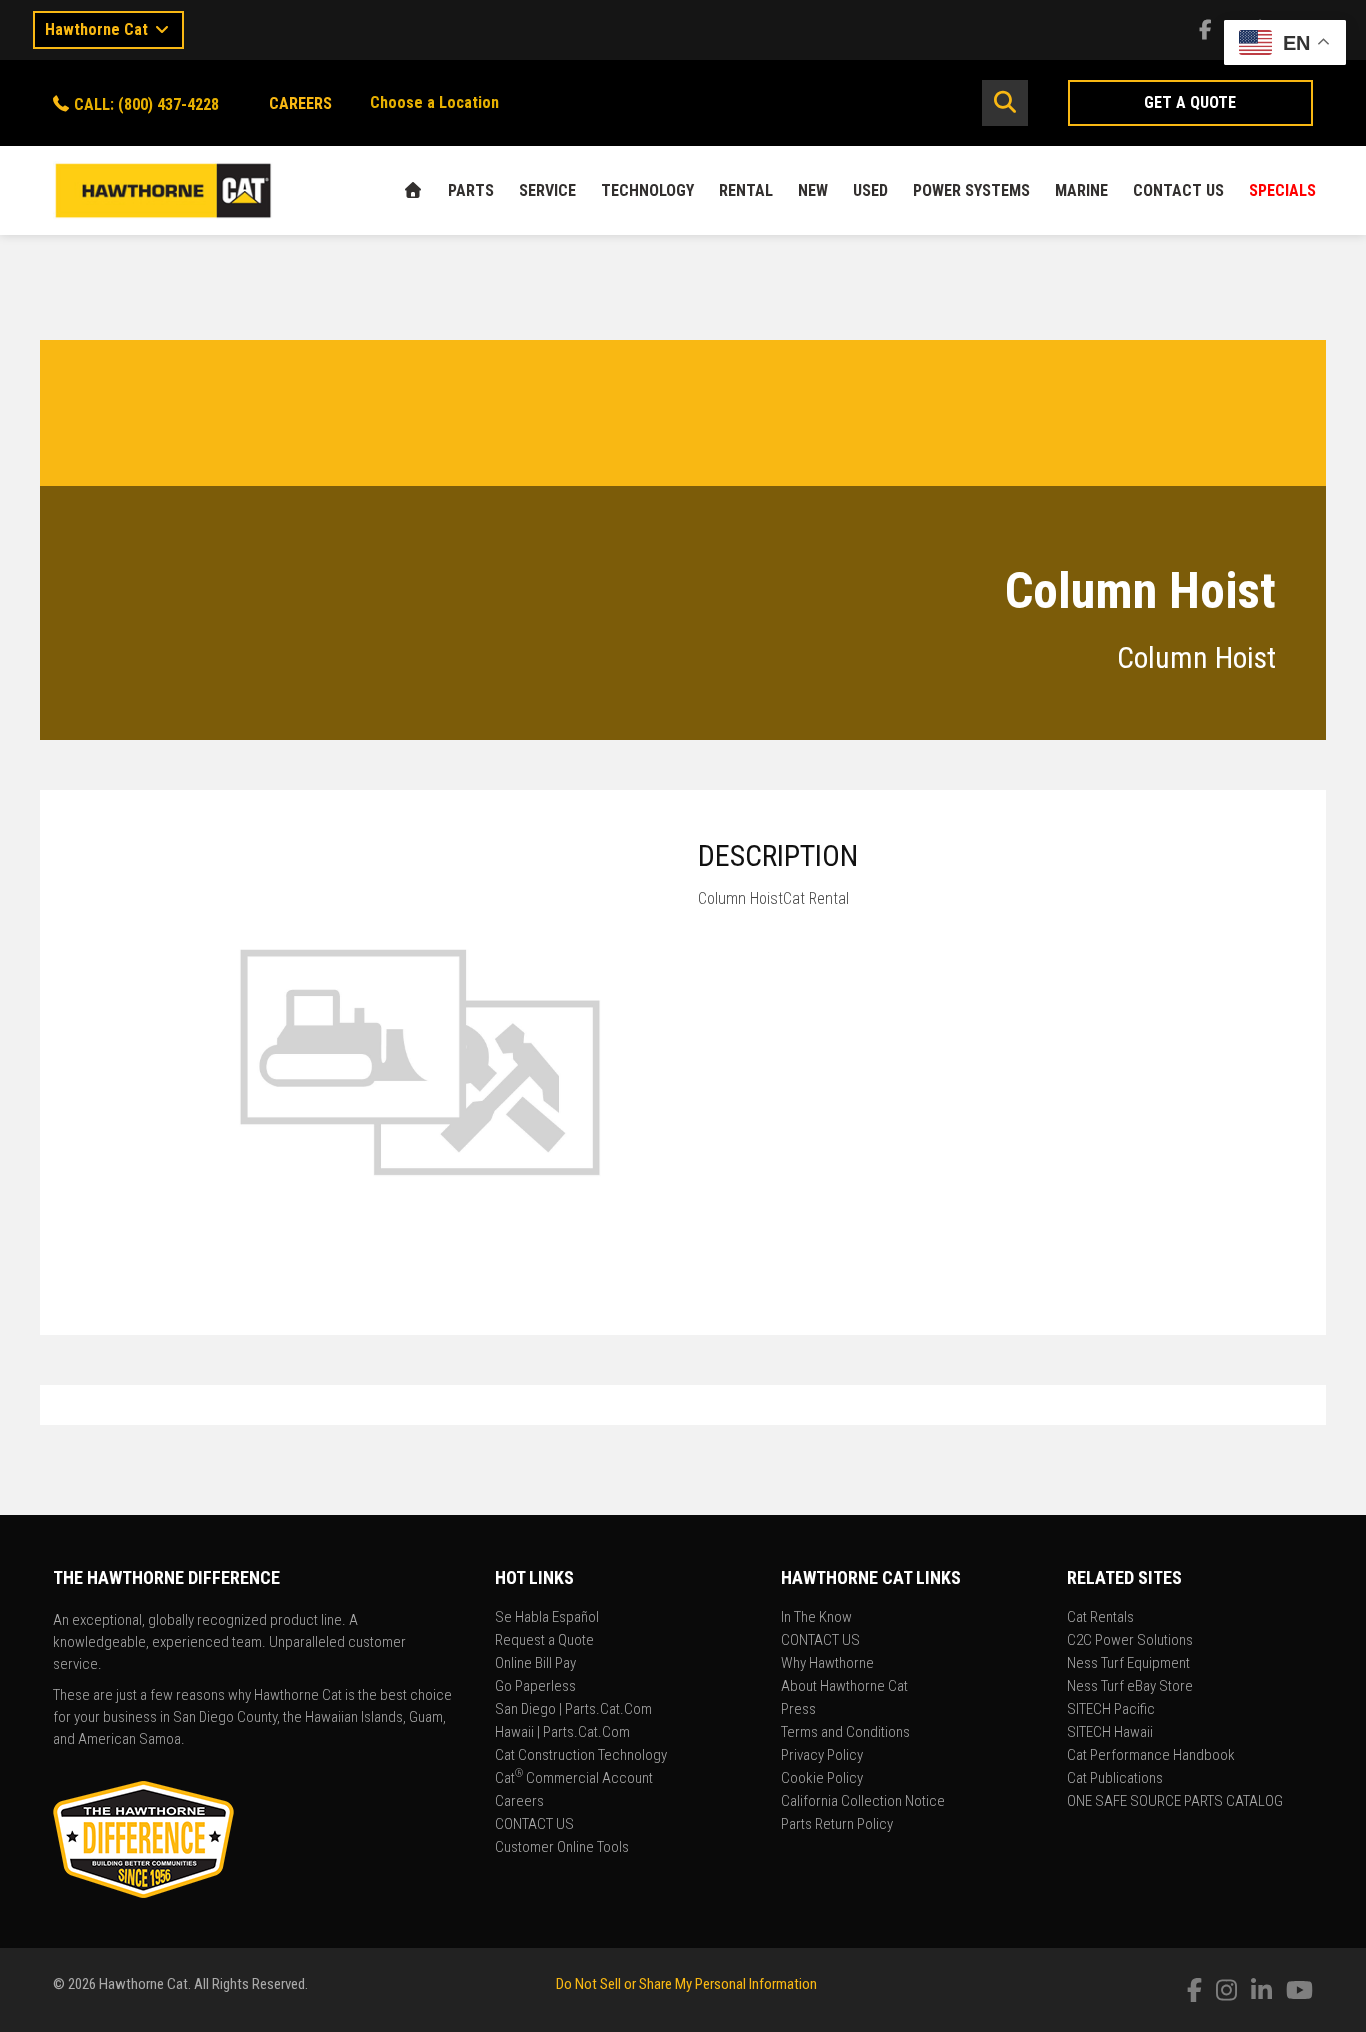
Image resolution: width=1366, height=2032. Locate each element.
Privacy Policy (822, 1756)
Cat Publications (1115, 1779)
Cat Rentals (1100, 1618)
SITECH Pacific (1111, 1710)
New (813, 190)
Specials (1282, 190)
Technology (647, 190)
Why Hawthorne (827, 1664)
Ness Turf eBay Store (1130, 1687)
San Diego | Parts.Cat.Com (573, 1710)
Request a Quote (544, 1641)
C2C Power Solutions (1130, 1641)
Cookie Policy (822, 1779)
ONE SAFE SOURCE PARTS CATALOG (1175, 1802)
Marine (1081, 190)
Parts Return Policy (837, 1825)
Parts (471, 190)
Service (547, 190)
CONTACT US (1178, 190)
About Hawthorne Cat (844, 1687)
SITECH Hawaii (1110, 1733)
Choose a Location (434, 102)
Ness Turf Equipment (1128, 1664)
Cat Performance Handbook (1151, 1756)
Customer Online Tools (562, 1848)
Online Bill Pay (535, 1664)
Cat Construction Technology (581, 1756)
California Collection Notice (863, 1802)
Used (870, 190)
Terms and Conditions (845, 1733)
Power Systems (971, 190)
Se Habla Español (547, 1618)
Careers (519, 1802)
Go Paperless (535, 1687)
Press (798, 1710)
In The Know (816, 1618)
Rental (746, 190)
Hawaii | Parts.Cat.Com (562, 1733)
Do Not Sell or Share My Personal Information (686, 1984)
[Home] (413, 190)
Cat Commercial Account (574, 1779)
